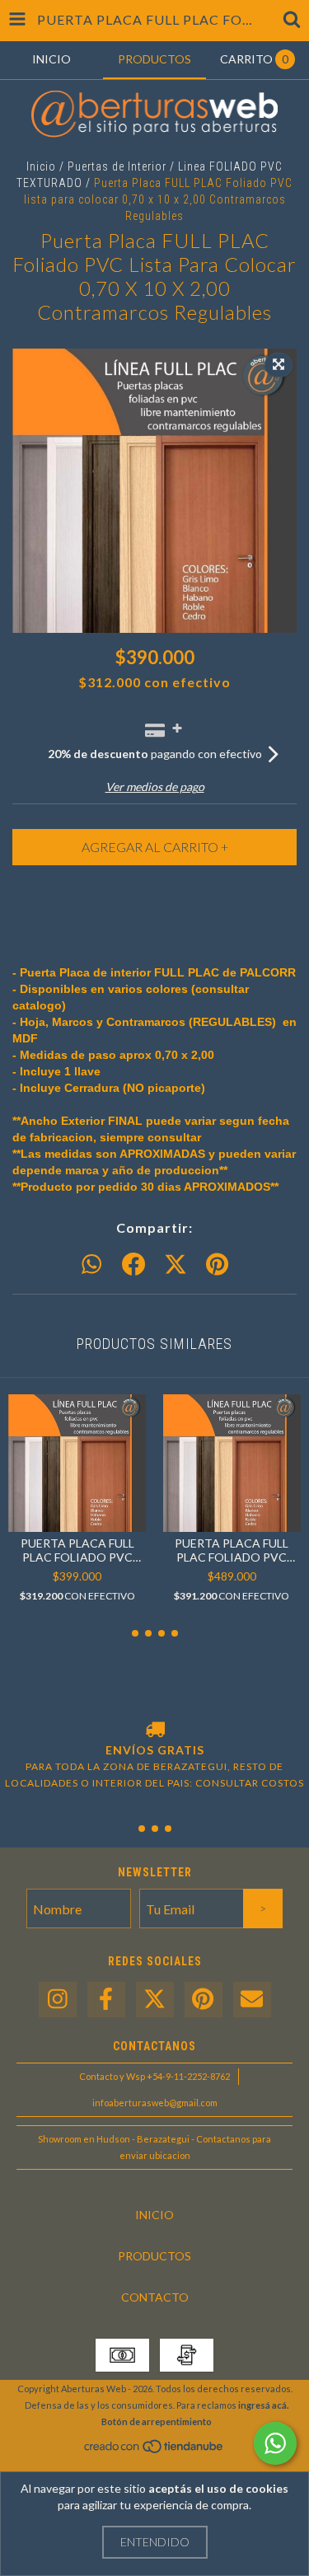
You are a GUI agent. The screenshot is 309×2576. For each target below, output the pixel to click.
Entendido (155, 2542)
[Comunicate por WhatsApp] (275, 2443)
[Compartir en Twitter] (176, 1265)
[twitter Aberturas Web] (155, 2000)
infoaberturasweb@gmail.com (155, 2103)
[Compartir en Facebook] (133, 1265)
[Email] (252, 2000)
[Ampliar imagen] (279, 365)
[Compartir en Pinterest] (217, 1265)
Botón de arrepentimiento (157, 2421)
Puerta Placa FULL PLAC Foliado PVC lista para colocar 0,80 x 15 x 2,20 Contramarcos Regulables (232, 1550)
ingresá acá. (263, 2405)
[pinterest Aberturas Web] (204, 2000)
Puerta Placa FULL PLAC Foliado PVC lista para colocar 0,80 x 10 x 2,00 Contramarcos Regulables (77, 1550)
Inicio (41, 166)
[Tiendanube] (154, 2450)
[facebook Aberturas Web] (106, 2000)
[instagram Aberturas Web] (58, 2000)
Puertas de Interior (117, 166)
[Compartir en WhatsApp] (91, 1265)
